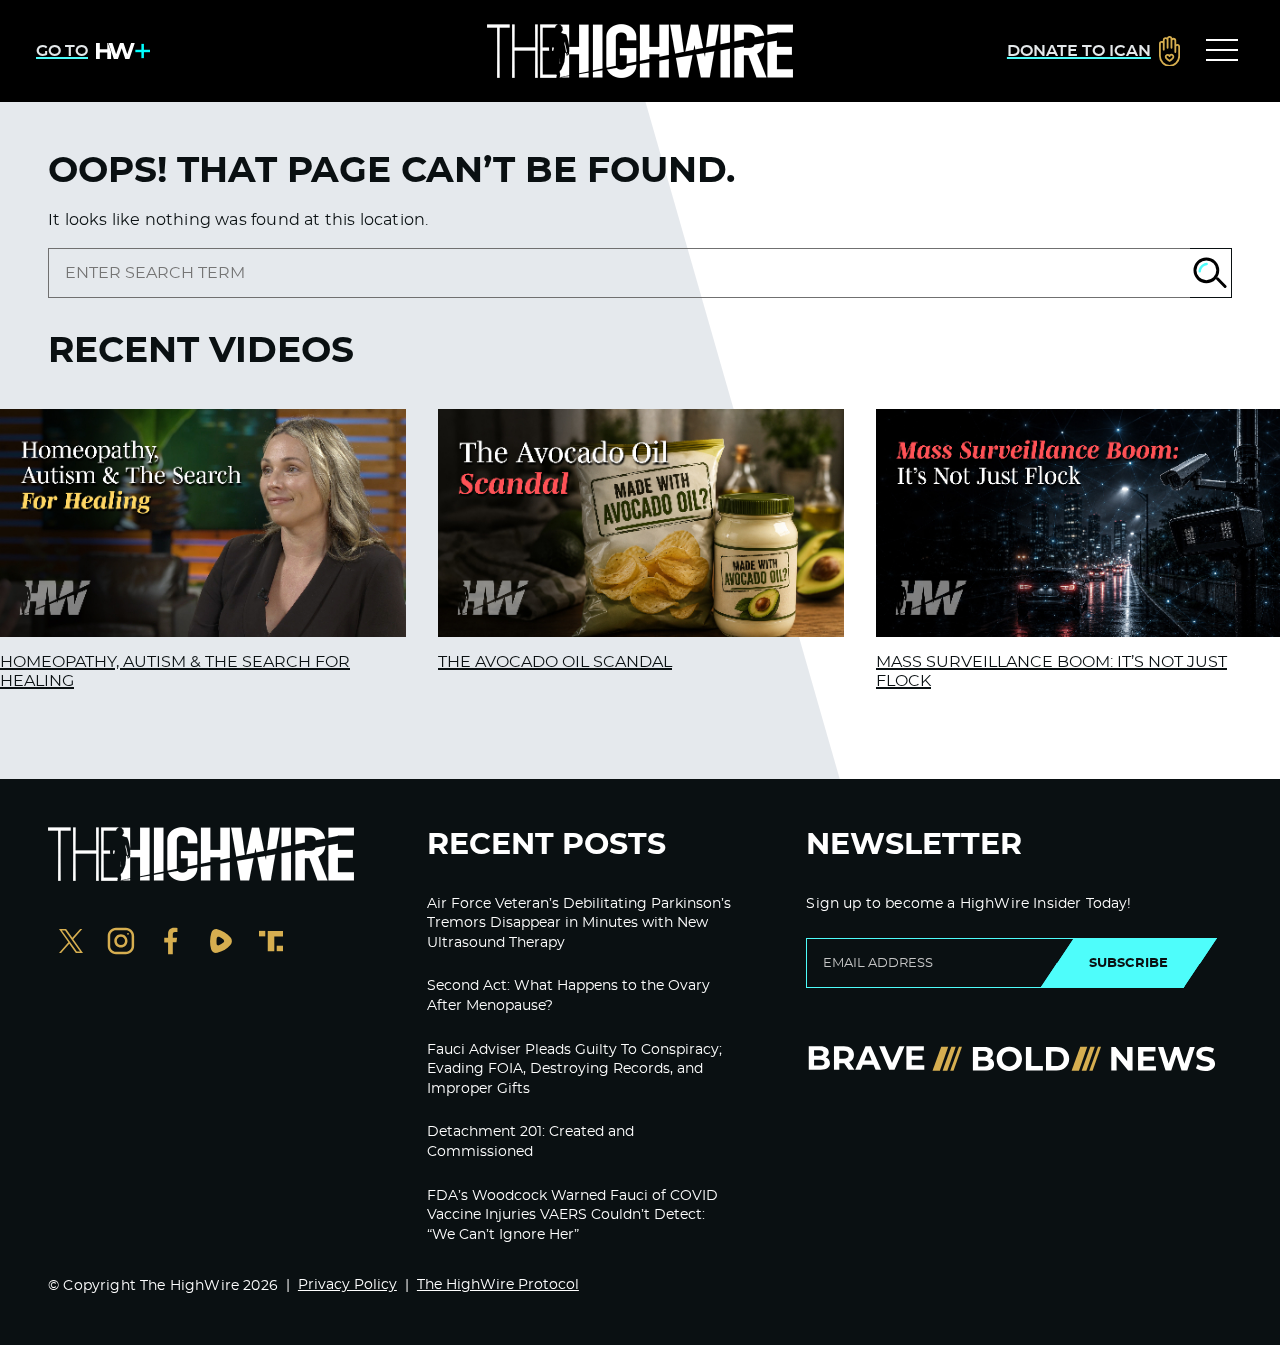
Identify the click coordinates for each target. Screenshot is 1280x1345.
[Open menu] (1222, 51)
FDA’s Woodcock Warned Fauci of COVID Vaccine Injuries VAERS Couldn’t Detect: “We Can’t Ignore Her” (572, 1215)
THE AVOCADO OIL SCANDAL (555, 662)
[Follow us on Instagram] (121, 943)
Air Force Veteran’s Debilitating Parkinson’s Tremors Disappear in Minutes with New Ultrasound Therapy (579, 923)
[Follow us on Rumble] (221, 943)
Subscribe (1128, 963)
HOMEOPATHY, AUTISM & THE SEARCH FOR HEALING (175, 671)
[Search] (1211, 273)
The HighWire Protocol (498, 1285)
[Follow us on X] (71, 943)
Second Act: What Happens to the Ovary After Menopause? (568, 996)
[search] (619, 273)
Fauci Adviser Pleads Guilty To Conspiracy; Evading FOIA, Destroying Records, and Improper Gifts (574, 1069)
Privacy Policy (347, 1285)
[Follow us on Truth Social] (271, 943)
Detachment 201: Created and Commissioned (530, 1142)
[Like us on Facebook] (171, 943)
